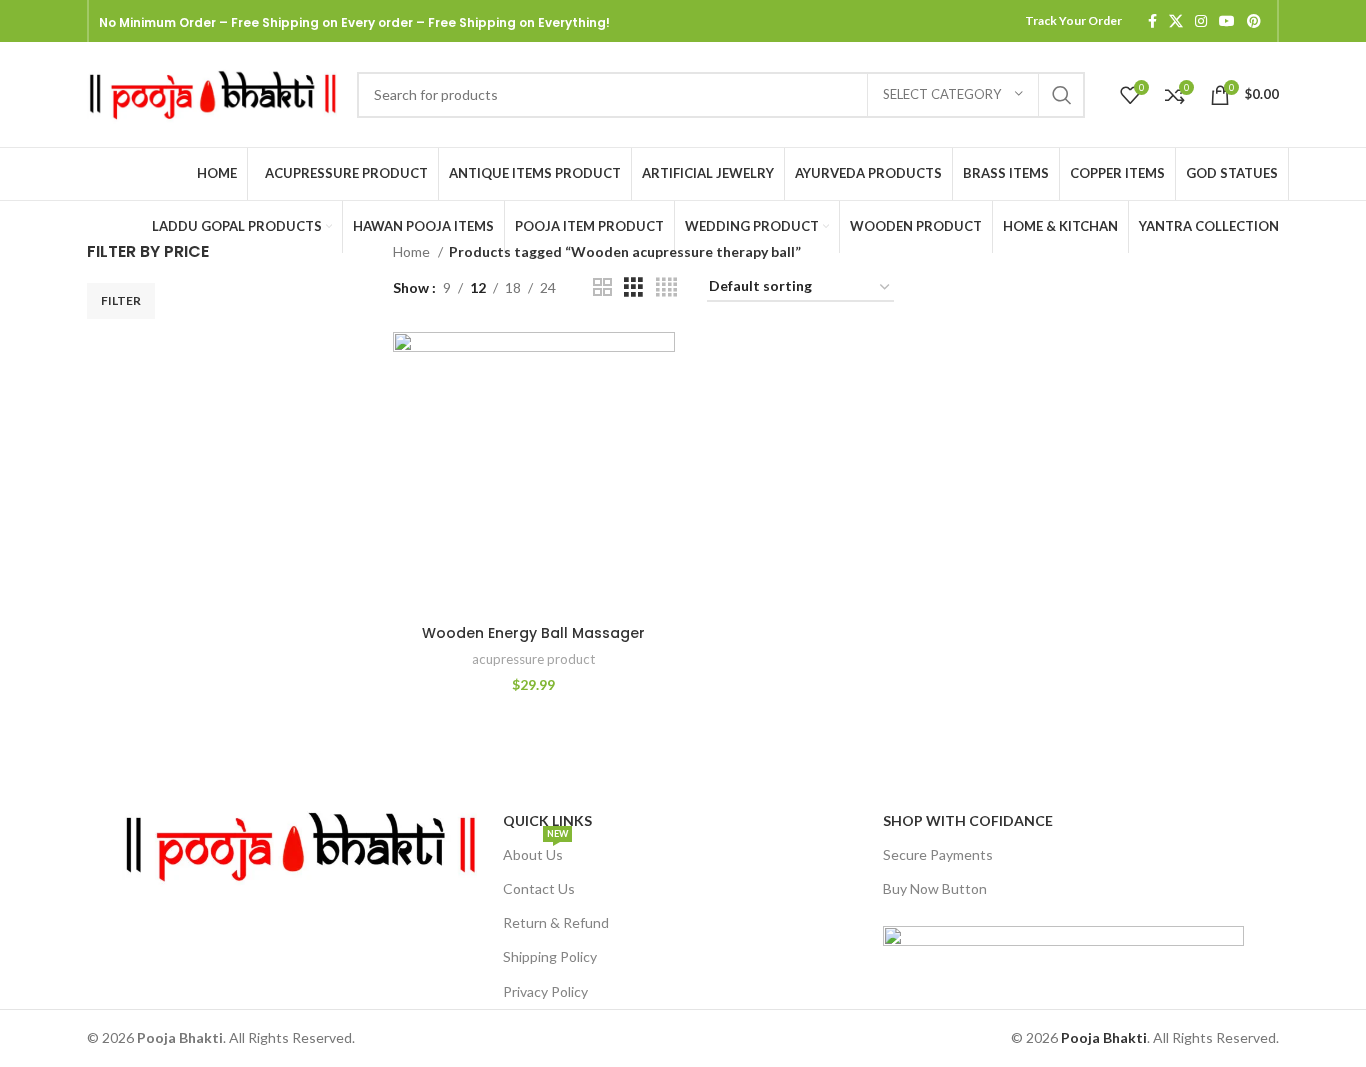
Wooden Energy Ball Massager (533, 633)
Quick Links (547, 820)
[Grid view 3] (633, 287)
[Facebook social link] (1152, 21)
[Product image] (534, 473)
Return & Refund (556, 922)
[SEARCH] (1062, 95)
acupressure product (533, 659)
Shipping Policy (550, 956)
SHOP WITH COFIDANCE (968, 820)
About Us (535, 850)
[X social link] (1176, 21)
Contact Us (539, 888)
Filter (121, 300)
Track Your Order (1073, 20)
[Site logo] (212, 92)
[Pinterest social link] (1254, 21)
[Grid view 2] (602, 287)
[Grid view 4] (666, 287)
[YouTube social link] (1227, 21)
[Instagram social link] (1201, 21)
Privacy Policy (545, 991)
